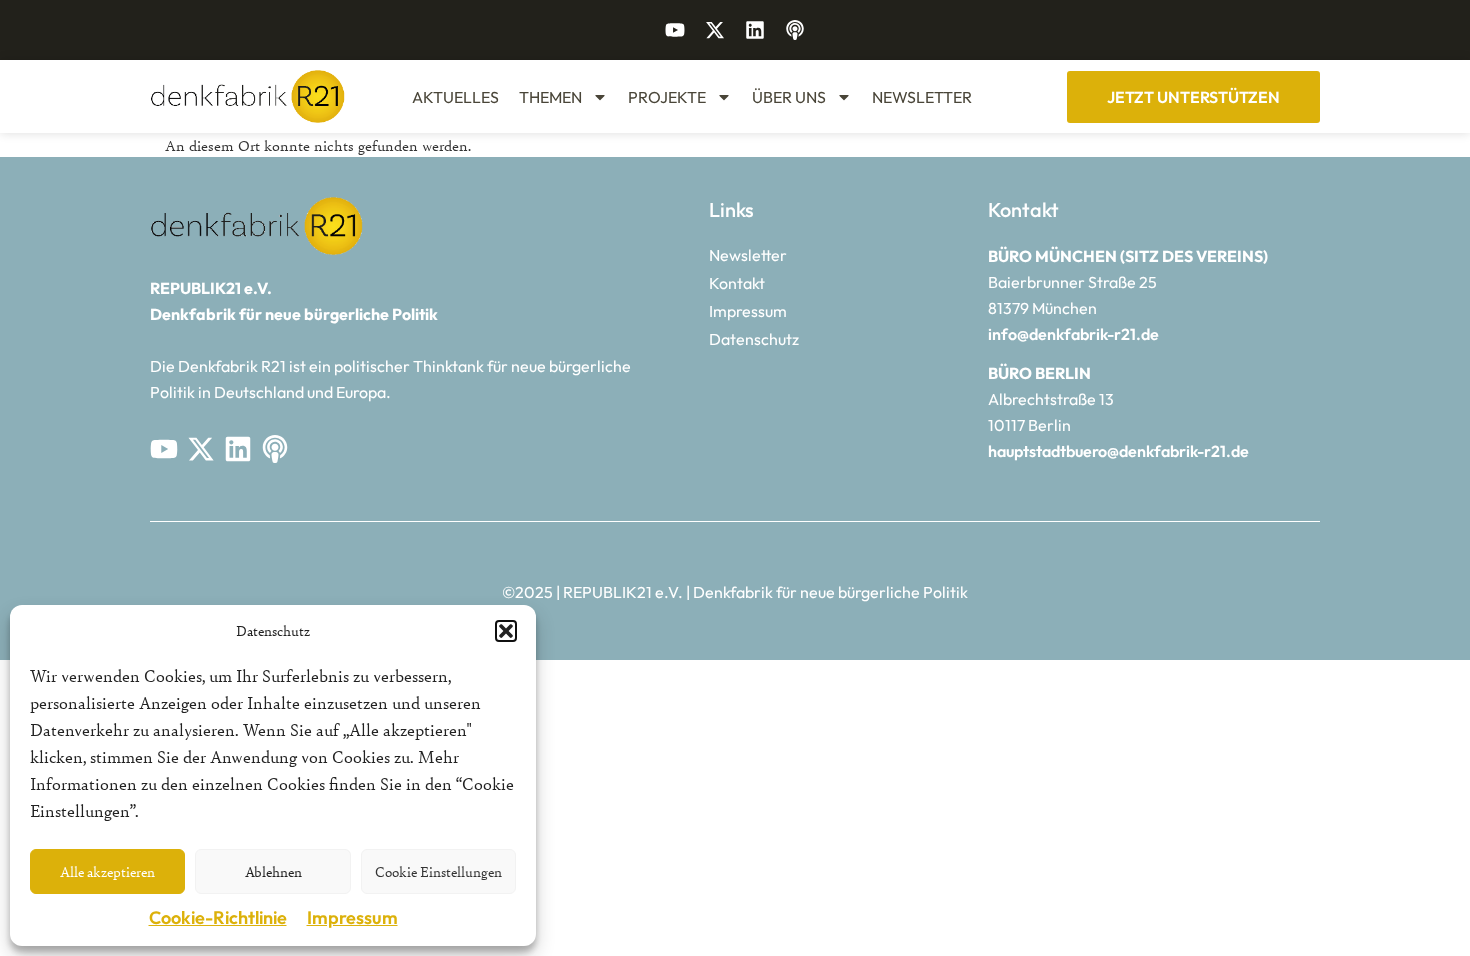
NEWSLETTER (922, 97)
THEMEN (550, 97)
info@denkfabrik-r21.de (1073, 334)
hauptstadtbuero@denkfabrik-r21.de (1118, 451)
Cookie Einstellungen (438, 871)
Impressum (352, 917)
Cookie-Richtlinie (218, 917)
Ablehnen (273, 871)
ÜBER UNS (789, 97)
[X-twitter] (715, 30)
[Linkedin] (755, 30)
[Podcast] (795, 30)
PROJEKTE (667, 97)
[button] (506, 631)
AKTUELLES (455, 97)
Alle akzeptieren (107, 871)
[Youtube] (675, 30)
